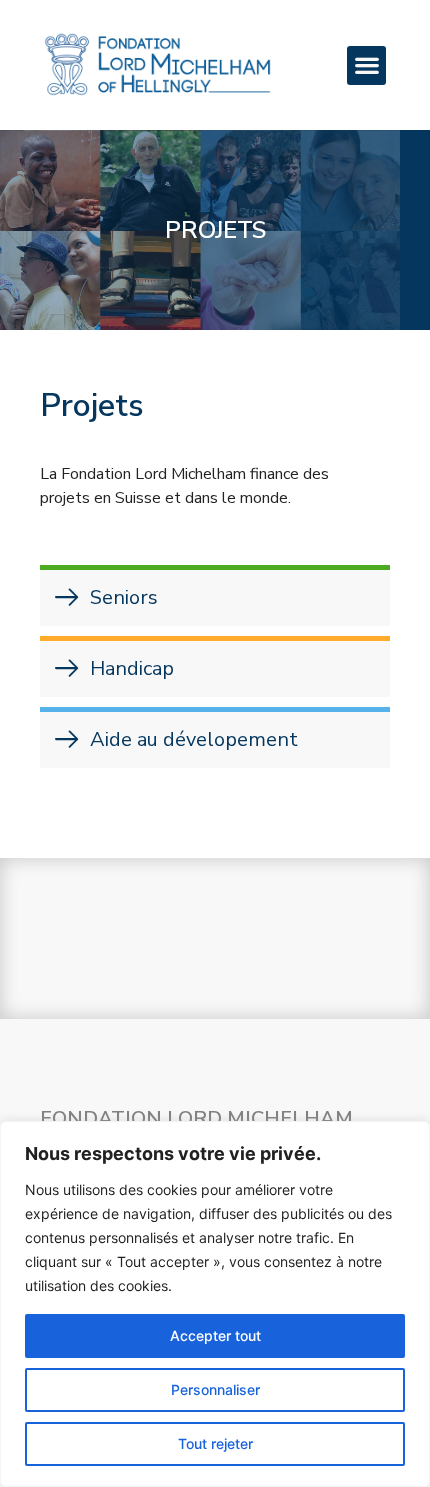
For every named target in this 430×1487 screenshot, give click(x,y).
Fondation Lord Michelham (196, 1118)
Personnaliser (215, 1389)
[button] (366, 65)
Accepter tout (215, 1335)
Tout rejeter (215, 1443)
